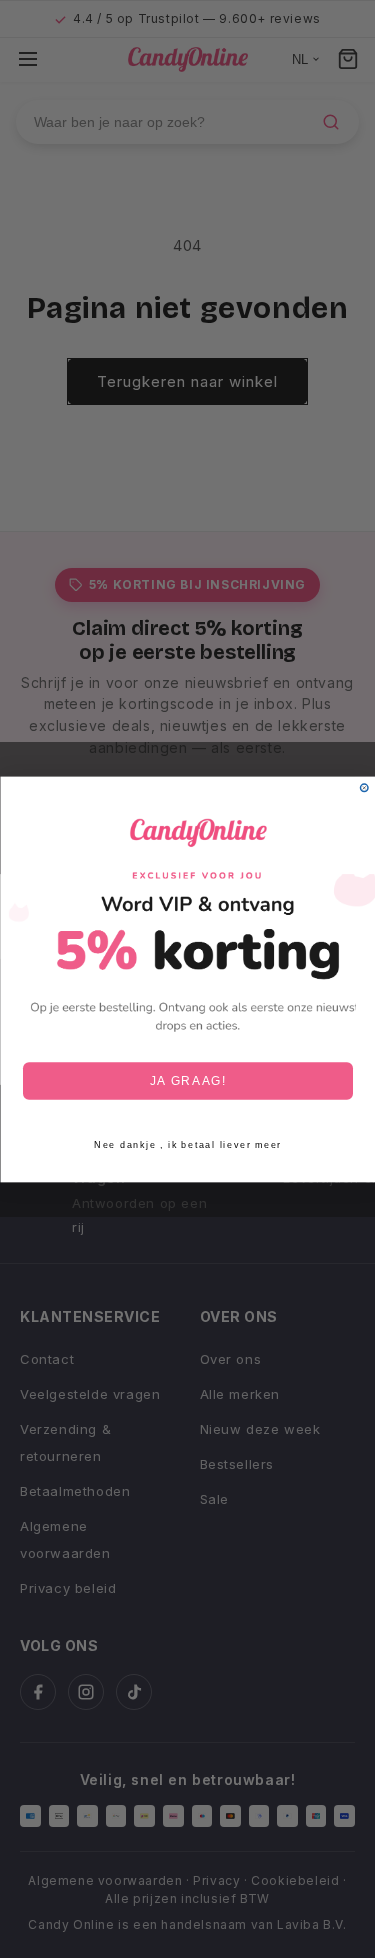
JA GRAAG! (187, 1080)
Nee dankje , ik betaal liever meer (188, 1144)
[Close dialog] (364, 788)
